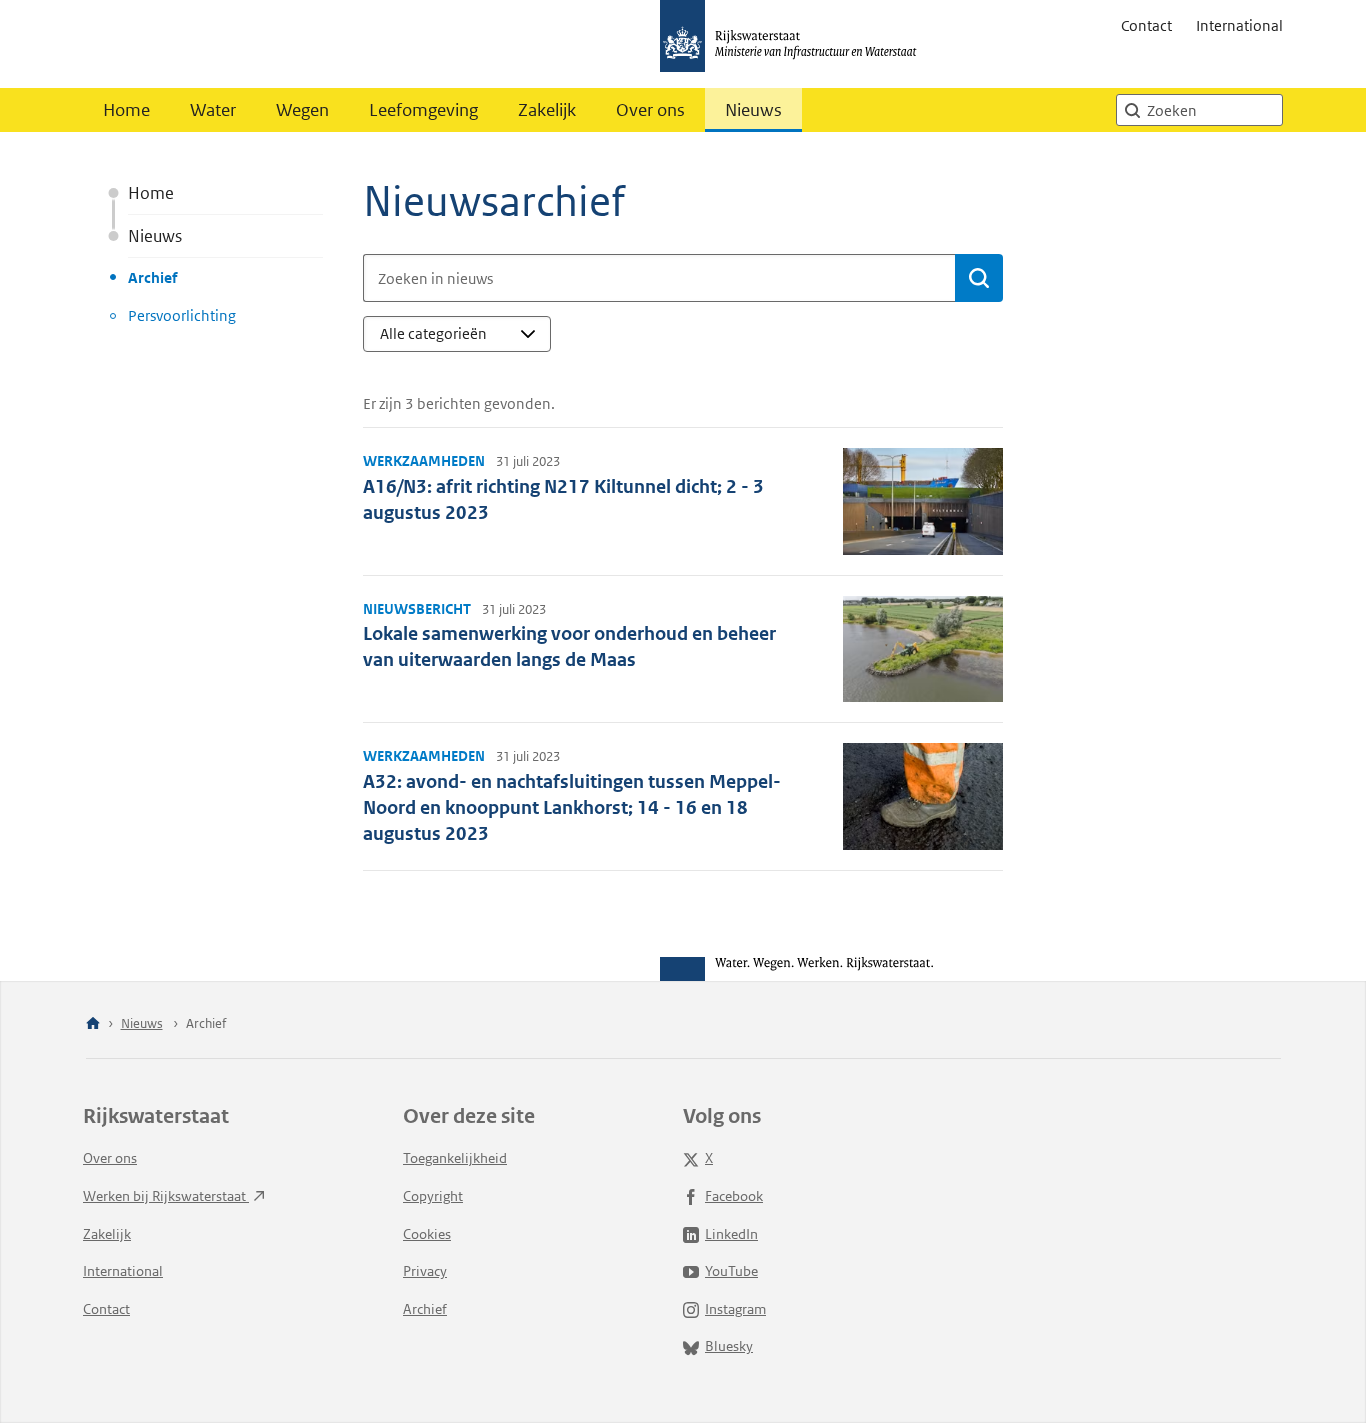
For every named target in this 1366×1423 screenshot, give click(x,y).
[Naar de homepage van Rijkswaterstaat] (795, 44)
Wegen (302, 110)
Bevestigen (979, 278)
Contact (1146, 25)
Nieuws (753, 110)
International (1239, 25)
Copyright (433, 1196)
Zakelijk (547, 110)
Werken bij (166, 1196)
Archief (152, 277)
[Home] (93, 1024)
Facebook (734, 1196)
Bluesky (729, 1346)
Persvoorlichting (182, 315)
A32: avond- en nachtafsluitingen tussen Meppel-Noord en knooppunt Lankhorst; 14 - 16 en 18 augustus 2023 (572, 807)
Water (213, 110)
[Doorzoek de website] (1132, 110)
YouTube (731, 1271)
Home (126, 110)
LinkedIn (731, 1234)
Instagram (735, 1309)
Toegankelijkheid (455, 1158)
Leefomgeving (423, 110)
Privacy (425, 1271)
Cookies (427, 1234)
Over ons (650, 110)
